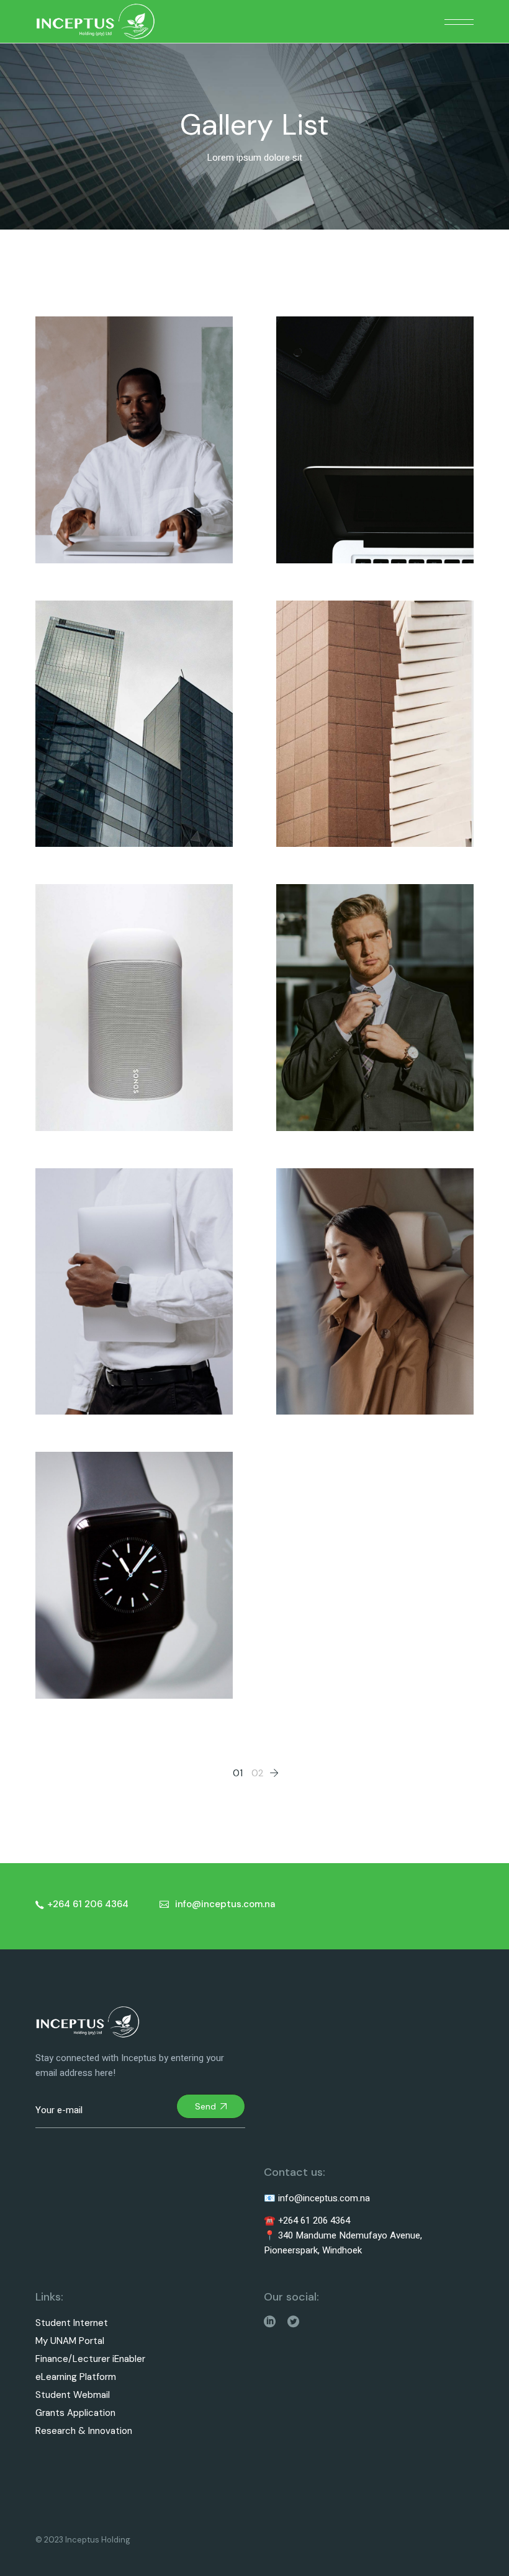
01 (238, 1773)
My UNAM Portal (70, 2341)
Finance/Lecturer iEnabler (90, 2359)
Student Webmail (73, 2395)
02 (257, 1773)
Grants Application (75, 2413)
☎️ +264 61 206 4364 (307, 2220)
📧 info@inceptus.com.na (317, 2198)
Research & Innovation (84, 2431)
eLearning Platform (76, 2377)
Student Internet (72, 2323)
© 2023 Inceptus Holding (83, 2540)
